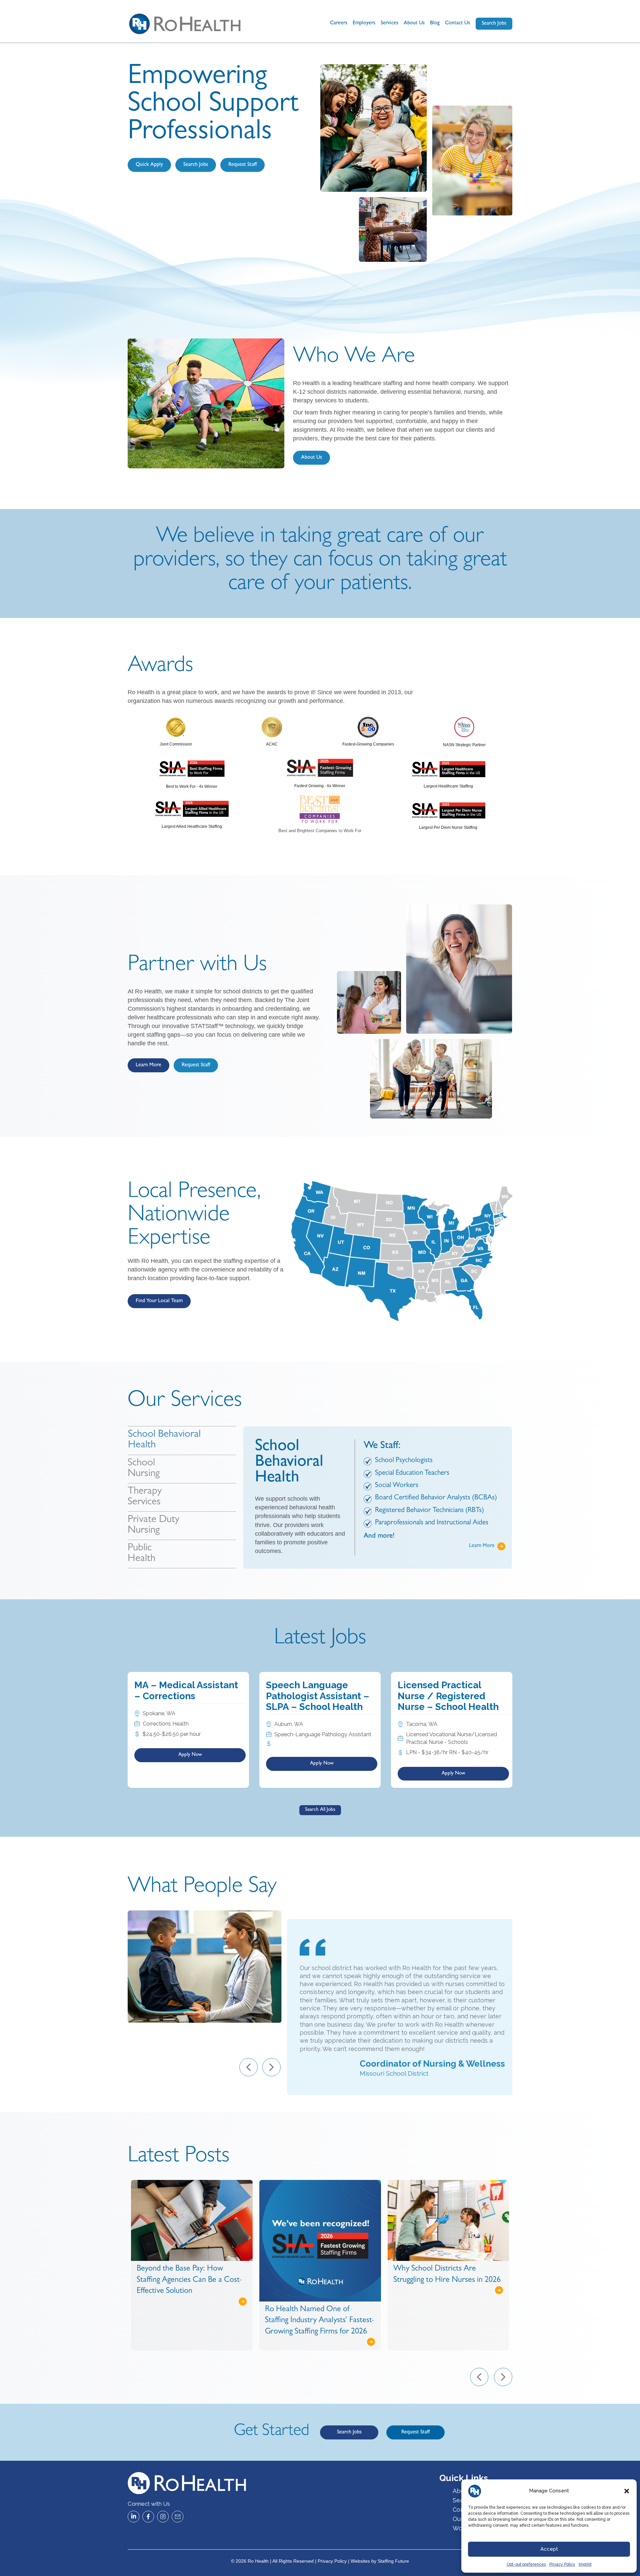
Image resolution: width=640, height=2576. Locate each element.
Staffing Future (393, 2561)
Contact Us (457, 23)
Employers (364, 23)
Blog (435, 23)
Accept (549, 2549)
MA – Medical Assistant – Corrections (186, 1690)
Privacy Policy (562, 2564)
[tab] (182, 1440)
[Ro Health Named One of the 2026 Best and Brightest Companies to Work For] (448, 2214)
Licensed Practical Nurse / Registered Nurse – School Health (448, 1696)
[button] (627, 2491)
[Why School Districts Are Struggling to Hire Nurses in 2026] (320, 2220)
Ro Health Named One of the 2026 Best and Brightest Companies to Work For (442, 2268)
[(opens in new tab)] (176, 727)
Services (389, 23)
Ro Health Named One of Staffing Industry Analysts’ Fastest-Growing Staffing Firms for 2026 (191, 2321)
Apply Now (190, 1755)
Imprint (585, 2564)
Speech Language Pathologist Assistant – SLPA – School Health (318, 1696)
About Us (414, 23)
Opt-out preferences (526, 2564)
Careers (339, 23)
